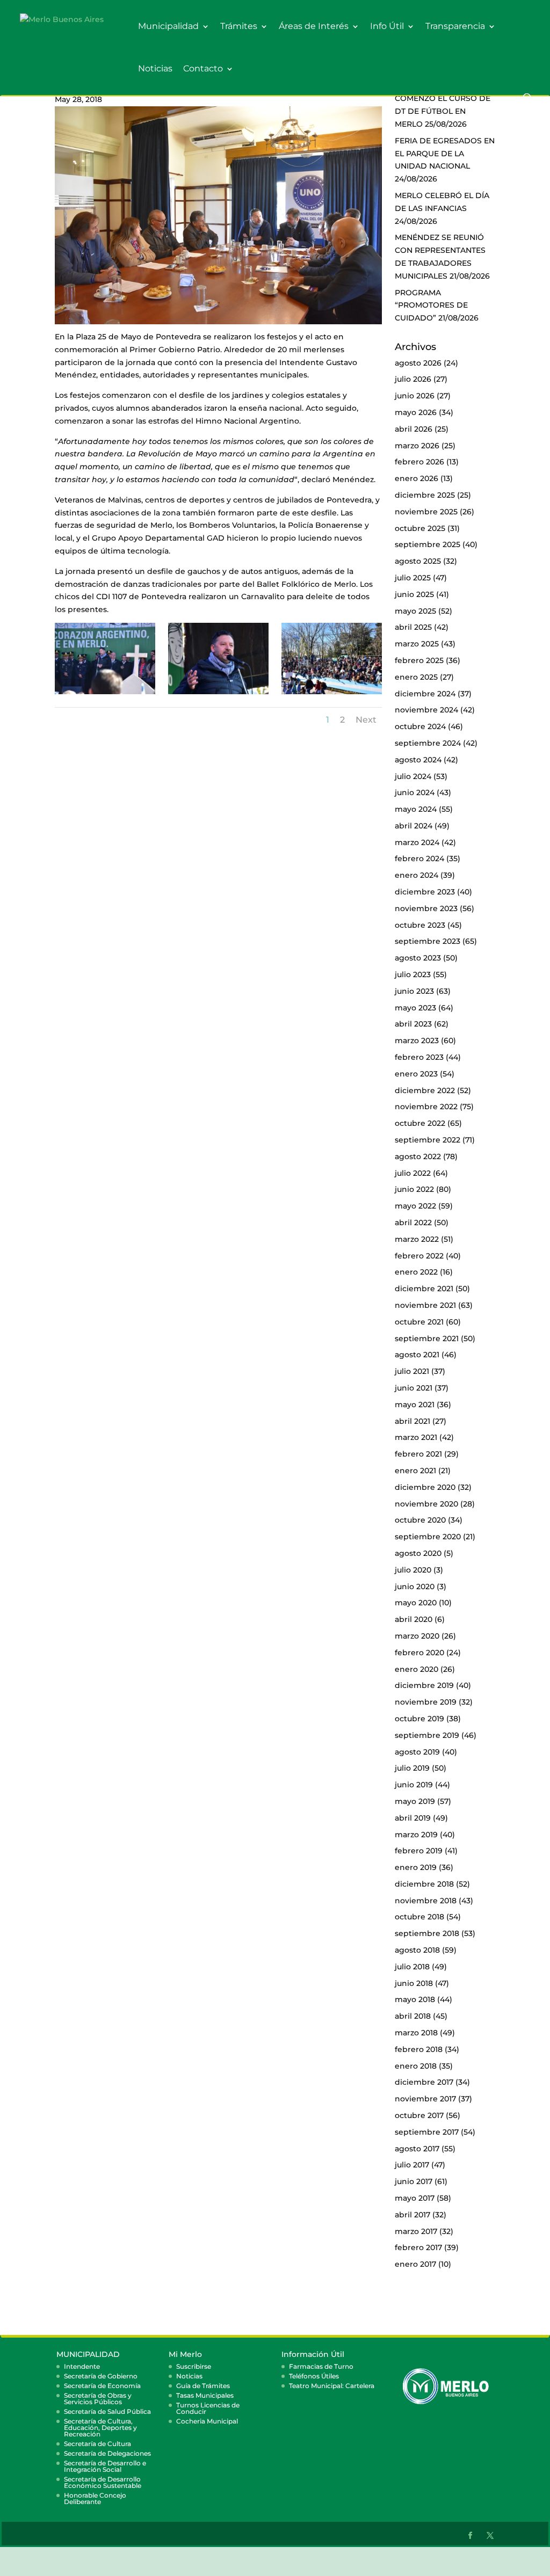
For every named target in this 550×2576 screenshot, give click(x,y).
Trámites (239, 27)
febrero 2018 (419, 2049)
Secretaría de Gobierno (101, 2376)
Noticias (155, 69)
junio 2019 (414, 1785)
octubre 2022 (420, 1123)
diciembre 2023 (425, 892)
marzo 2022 (417, 1239)
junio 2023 (414, 991)
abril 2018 (413, 2016)
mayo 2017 (415, 2198)
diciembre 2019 (424, 1685)
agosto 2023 (418, 958)
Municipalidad (168, 27)
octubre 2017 (419, 2115)
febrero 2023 (419, 1057)
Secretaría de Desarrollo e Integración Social (105, 2466)
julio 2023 (413, 974)
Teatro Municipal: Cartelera (332, 2386)
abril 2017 (412, 2215)
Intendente (82, 2366)
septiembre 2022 (428, 1140)
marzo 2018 (416, 2033)
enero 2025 (416, 677)
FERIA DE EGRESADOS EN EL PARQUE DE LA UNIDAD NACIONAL (445, 154)
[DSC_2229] (218, 694)
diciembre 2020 (425, 1487)
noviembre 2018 (426, 1901)
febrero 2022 (419, 1256)
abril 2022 (413, 1222)
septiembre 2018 (427, 1933)
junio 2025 (414, 594)
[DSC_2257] (331, 694)
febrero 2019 (419, 1851)
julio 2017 (412, 2165)
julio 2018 (412, 1967)
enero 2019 (416, 1867)
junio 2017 (414, 2181)
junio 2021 (414, 1388)
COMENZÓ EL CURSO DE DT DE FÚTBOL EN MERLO (443, 111)
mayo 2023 (415, 1008)
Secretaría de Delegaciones (107, 2453)
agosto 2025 (418, 561)
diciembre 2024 (425, 694)
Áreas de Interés (314, 27)
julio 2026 (413, 379)
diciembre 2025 (425, 495)
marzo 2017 (416, 2231)
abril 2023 (413, 1024)
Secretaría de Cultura (97, 2444)
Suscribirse (194, 2366)
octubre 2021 (419, 1322)
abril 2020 (414, 1619)
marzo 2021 (416, 1437)
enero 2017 (415, 2264)
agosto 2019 (417, 1752)
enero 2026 (417, 478)
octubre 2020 (420, 1520)
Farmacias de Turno (321, 2366)
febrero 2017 (418, 2247)
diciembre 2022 (425, 1090)
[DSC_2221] (105, 694)
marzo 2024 (417, 842)
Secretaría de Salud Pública (107, 2411)
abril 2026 (414, 429)
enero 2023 (416, 1074)
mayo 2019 (415, 1801)
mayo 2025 (415, 611)
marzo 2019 (416, 1835)
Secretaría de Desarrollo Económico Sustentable (103, 2482)
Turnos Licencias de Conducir (208, 2408)
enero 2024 (417, 875)
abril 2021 (412, 1421)
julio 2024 (413, 776)
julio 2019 (412, 1768)
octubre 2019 (419, 1719)
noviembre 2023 (426, 908)
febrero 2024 (419, 858)
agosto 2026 (418, 363)
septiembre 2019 (427, 1735)
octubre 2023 (420, 925)
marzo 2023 (417, 1040)
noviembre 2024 (426, 710)
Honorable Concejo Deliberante (95, 2498)
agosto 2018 (417, 1950)
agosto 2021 (417, 1355)
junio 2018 (414, 1983)
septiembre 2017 (427, 2132)
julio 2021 (412, 1371)
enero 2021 (415, 1471)
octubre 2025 (420, 528)
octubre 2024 (420, 726)
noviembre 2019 (426, 1702)
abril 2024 (414, 826)
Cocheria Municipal (207, 2421)
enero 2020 (417, 1669)
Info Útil (387, 27)
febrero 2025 (419, 660)
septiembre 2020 (428, 1537)
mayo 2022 (415, 1206)
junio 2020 (415, 1587)
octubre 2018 (419, 1917)
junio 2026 (415, 396)
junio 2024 (415, 792)
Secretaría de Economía (102, 2386)
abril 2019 (413, 1818)
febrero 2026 (419, 462)
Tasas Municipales (205, 2395)
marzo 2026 (417, 446)
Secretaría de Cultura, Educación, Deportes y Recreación (100, 2428)
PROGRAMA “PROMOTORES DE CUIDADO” (431, 305)
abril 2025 (413, 627)
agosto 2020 (418, 1553)
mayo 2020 (416, 1603)
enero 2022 (416, 1272)
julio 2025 (413, 578)
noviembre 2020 (426, 1504)
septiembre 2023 (428, 941)
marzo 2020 (417, 1636)
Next (366, 720)
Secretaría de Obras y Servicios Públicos (98, 2399)
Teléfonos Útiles (314, 2376)
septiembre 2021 (427, 1338)
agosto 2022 (418, 1156)
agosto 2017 (417, 2149)
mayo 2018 (415, 1999)
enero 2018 (416, 2066)
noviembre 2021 (425, 1305)
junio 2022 (414, 1189)
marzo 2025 (417, 644)
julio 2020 (413, 1570)
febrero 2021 (418, 1454)
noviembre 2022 (426, 1107)
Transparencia (455, 27)
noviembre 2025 (426, 512)
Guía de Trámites (203, 2386)
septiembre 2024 (428, 743)
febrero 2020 (419, 1653)
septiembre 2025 (428, 544)
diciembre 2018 (424, 1884)
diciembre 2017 (424, 2082)
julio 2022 (413, 1173)
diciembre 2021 (424, 1289)
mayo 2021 (415, 1405)
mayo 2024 (416, 809)
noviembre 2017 (425, 2099)
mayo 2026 (416, 412)
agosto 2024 (418, 760)
